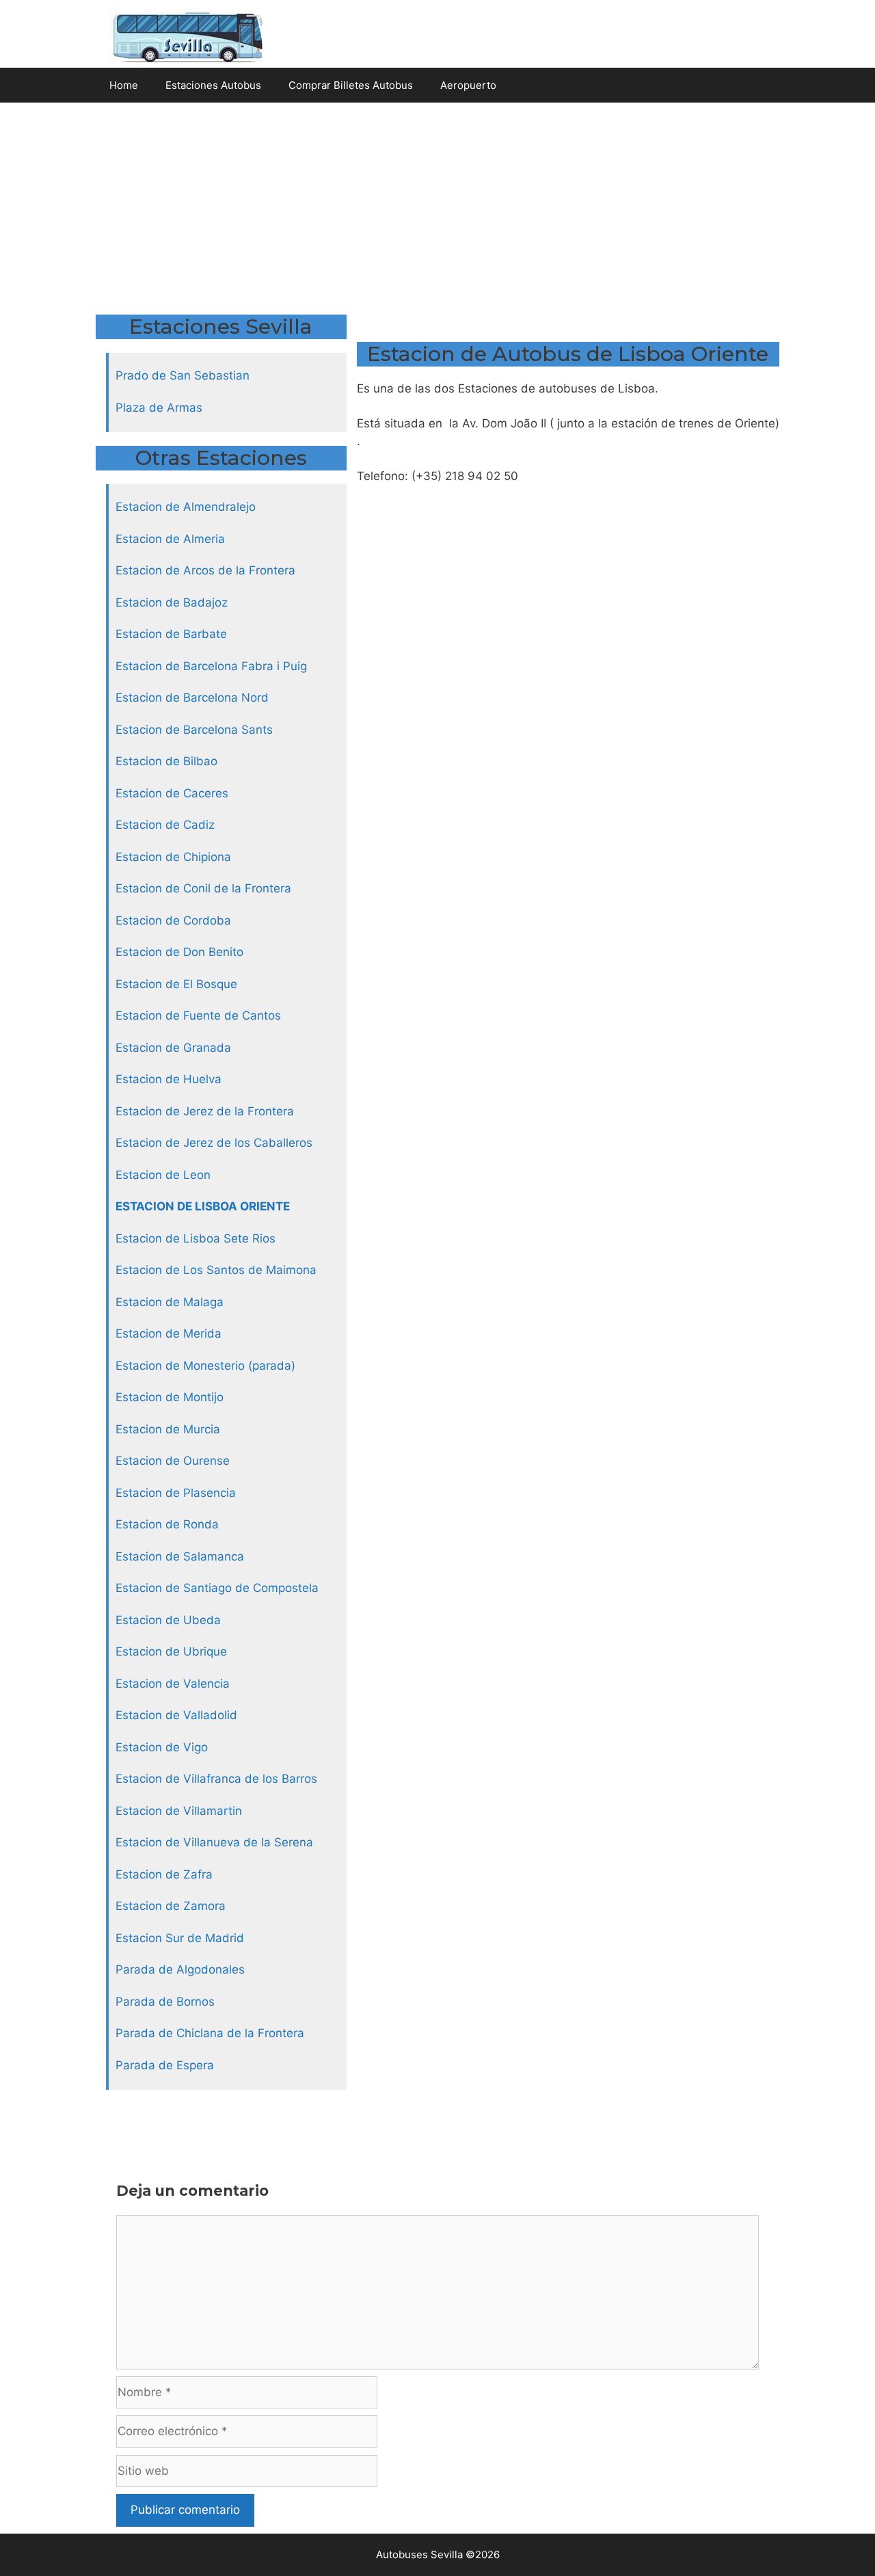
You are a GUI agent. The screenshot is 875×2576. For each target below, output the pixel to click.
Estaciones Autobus (213, 85)
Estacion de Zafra (164, 1874)
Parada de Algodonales (180, 1969)
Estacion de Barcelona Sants (194, 730)
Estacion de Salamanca (180, 1556)
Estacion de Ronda (167, 1524)
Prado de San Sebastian (183, 375)
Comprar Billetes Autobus (351, 85)
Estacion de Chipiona (173, 857)
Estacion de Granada (173, 1048)
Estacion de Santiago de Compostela (217, 1588)
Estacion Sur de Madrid (180, 1938)
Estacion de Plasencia (176, 1493)
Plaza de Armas (159, 408)
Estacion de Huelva (169, 1079)
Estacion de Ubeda (168, 1620)
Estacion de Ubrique (171, 1651)
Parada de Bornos (165, 2002)
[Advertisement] (442, 21)
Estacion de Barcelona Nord (192, 698)
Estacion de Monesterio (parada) (205, 1366)
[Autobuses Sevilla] (189, 37)
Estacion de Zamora (171, 1906)
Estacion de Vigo (162, 1747)
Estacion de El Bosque (176, 984)
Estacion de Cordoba (173, 920)
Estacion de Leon (163, 1175)
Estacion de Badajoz (172, 602)
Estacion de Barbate (171, 634)
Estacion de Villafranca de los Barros (216, 1779)
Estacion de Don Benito (179, 952)
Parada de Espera (165, 2065)
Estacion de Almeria (170, 539)
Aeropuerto (468, 85)
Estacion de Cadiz (165, 825)
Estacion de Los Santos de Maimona (216, 1270)
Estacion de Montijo (170, 1397)
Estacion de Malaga (170, 1302)
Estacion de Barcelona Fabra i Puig (211, 666)
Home (124, 85)
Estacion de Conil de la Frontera (203, 888)
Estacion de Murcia (168, 1429)
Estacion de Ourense (173, 1461)
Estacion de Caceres (172, 793)
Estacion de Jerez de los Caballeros (214, 1143)
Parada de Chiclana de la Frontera (210, 2033)
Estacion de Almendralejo (186, 507)
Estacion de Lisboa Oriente (203, 1206)
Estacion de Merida (169, 1333)
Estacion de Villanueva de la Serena (214, 1842)
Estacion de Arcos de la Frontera (205, 570)
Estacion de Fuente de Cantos (198, 1015)
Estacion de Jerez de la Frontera (205, 1111)
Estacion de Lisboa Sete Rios (196, 1238)
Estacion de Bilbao (166, 761)
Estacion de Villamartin (179, 1811)
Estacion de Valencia (173, 1684)
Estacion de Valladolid (176, 1715)
